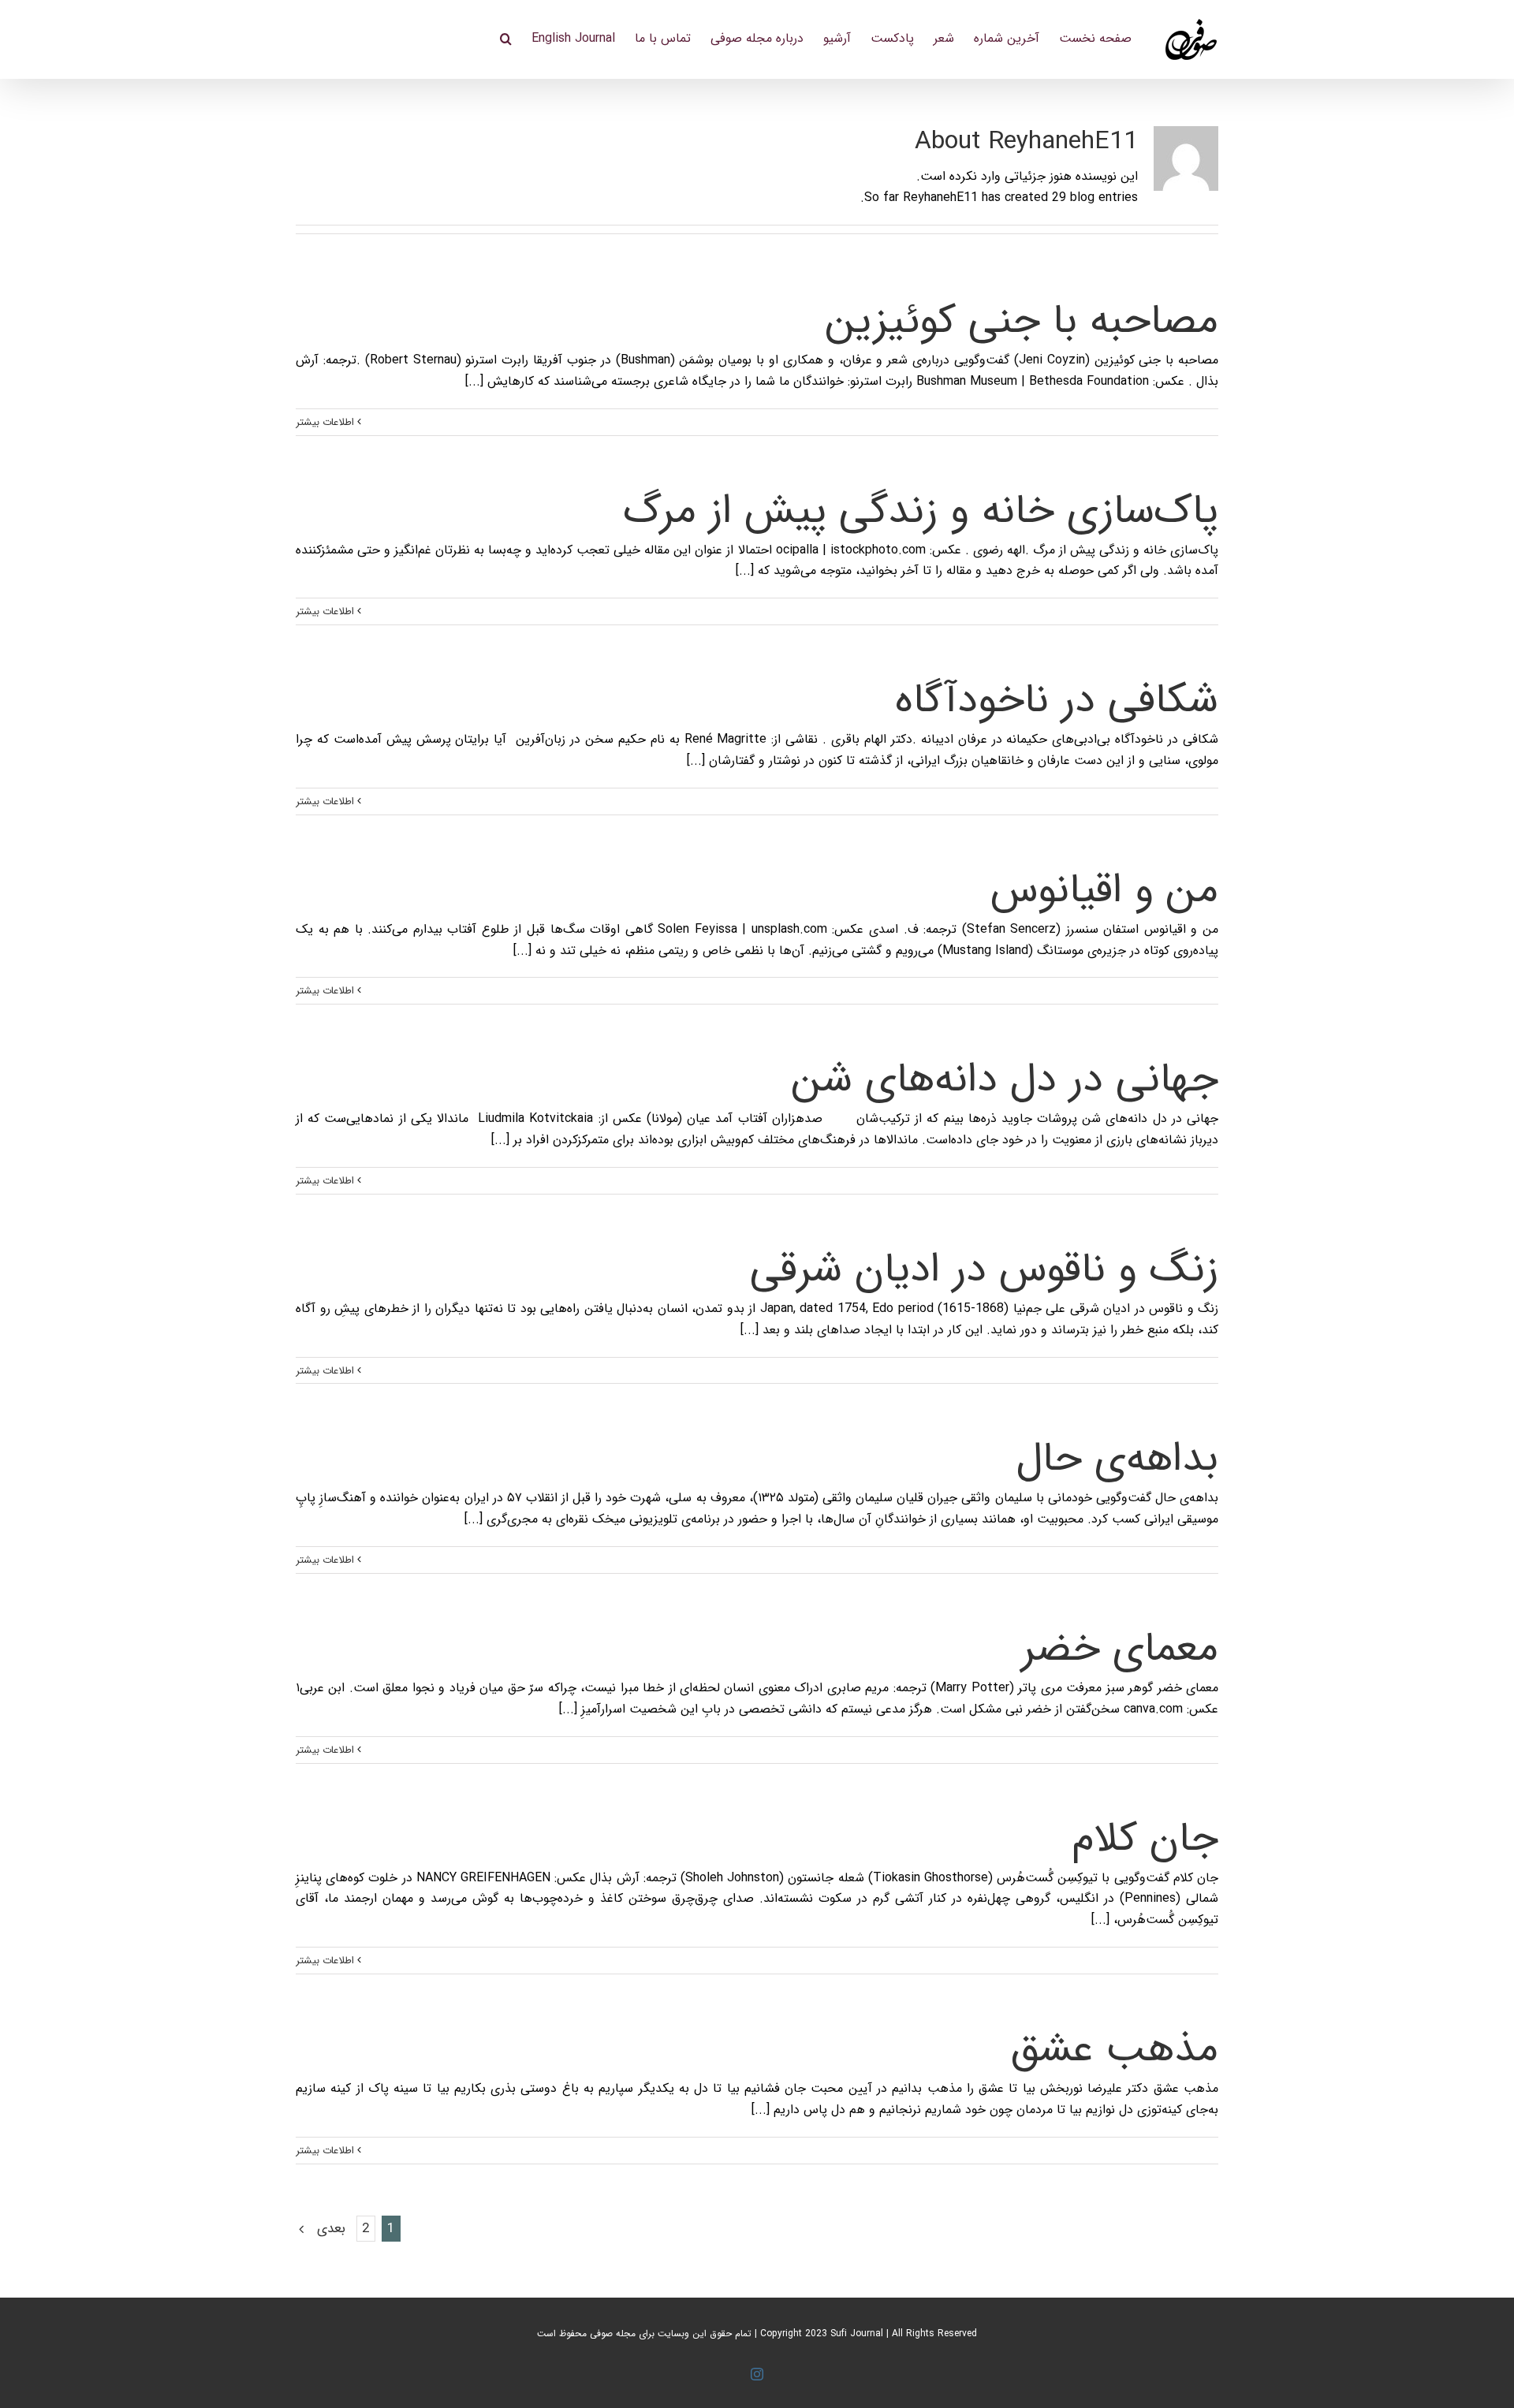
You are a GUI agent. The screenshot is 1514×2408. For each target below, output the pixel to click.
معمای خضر (1120, 1649)
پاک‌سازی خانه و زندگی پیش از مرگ (921, 511)
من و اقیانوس (1104, 891)
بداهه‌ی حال (1117, 1459)
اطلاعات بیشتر (326, 422)
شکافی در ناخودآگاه (1057, 701)
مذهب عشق (1115, 2050)
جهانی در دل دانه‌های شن (1005, 1080)
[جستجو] (506, 37)
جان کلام (1145, 1839)
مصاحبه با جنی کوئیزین (1022, 321)
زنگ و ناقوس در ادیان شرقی (984, 1270)
